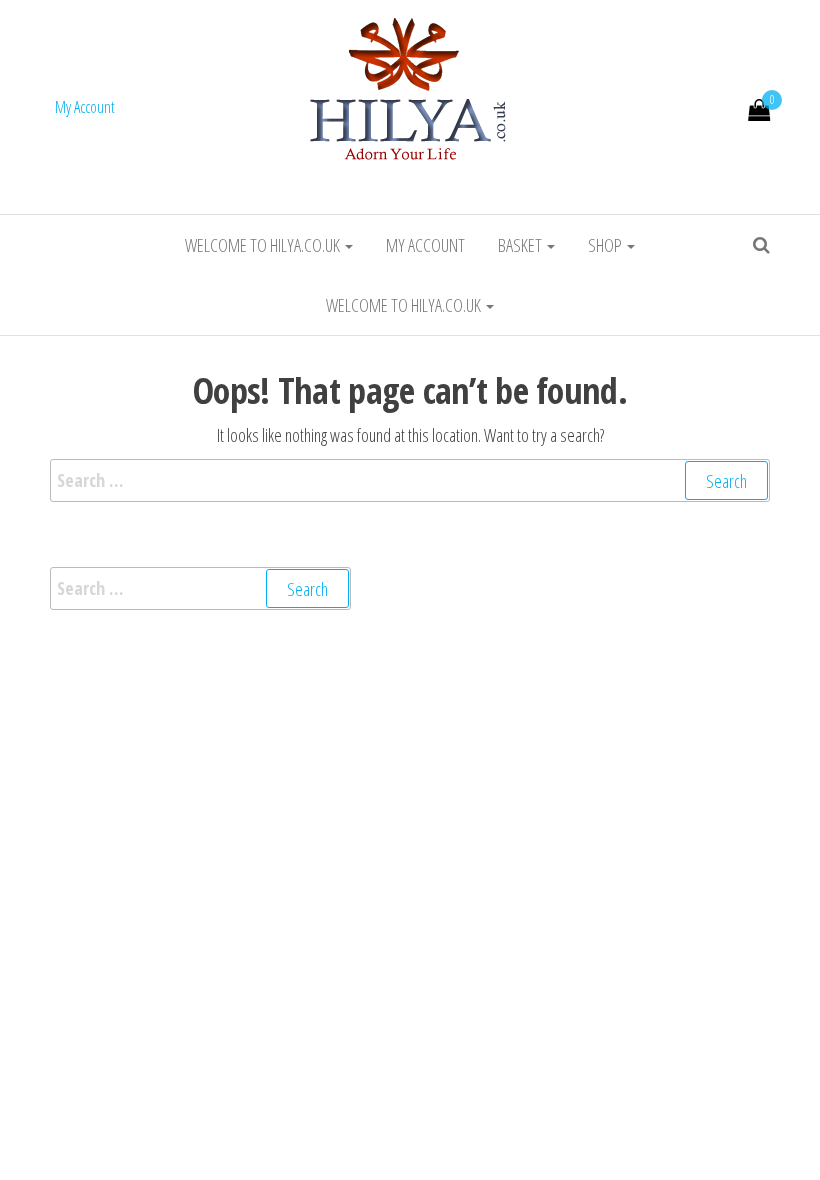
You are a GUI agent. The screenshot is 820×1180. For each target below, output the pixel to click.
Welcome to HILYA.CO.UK (264, 245)
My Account (85, 107)
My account (425, 245)
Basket (521, 245)
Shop (606, 245)
